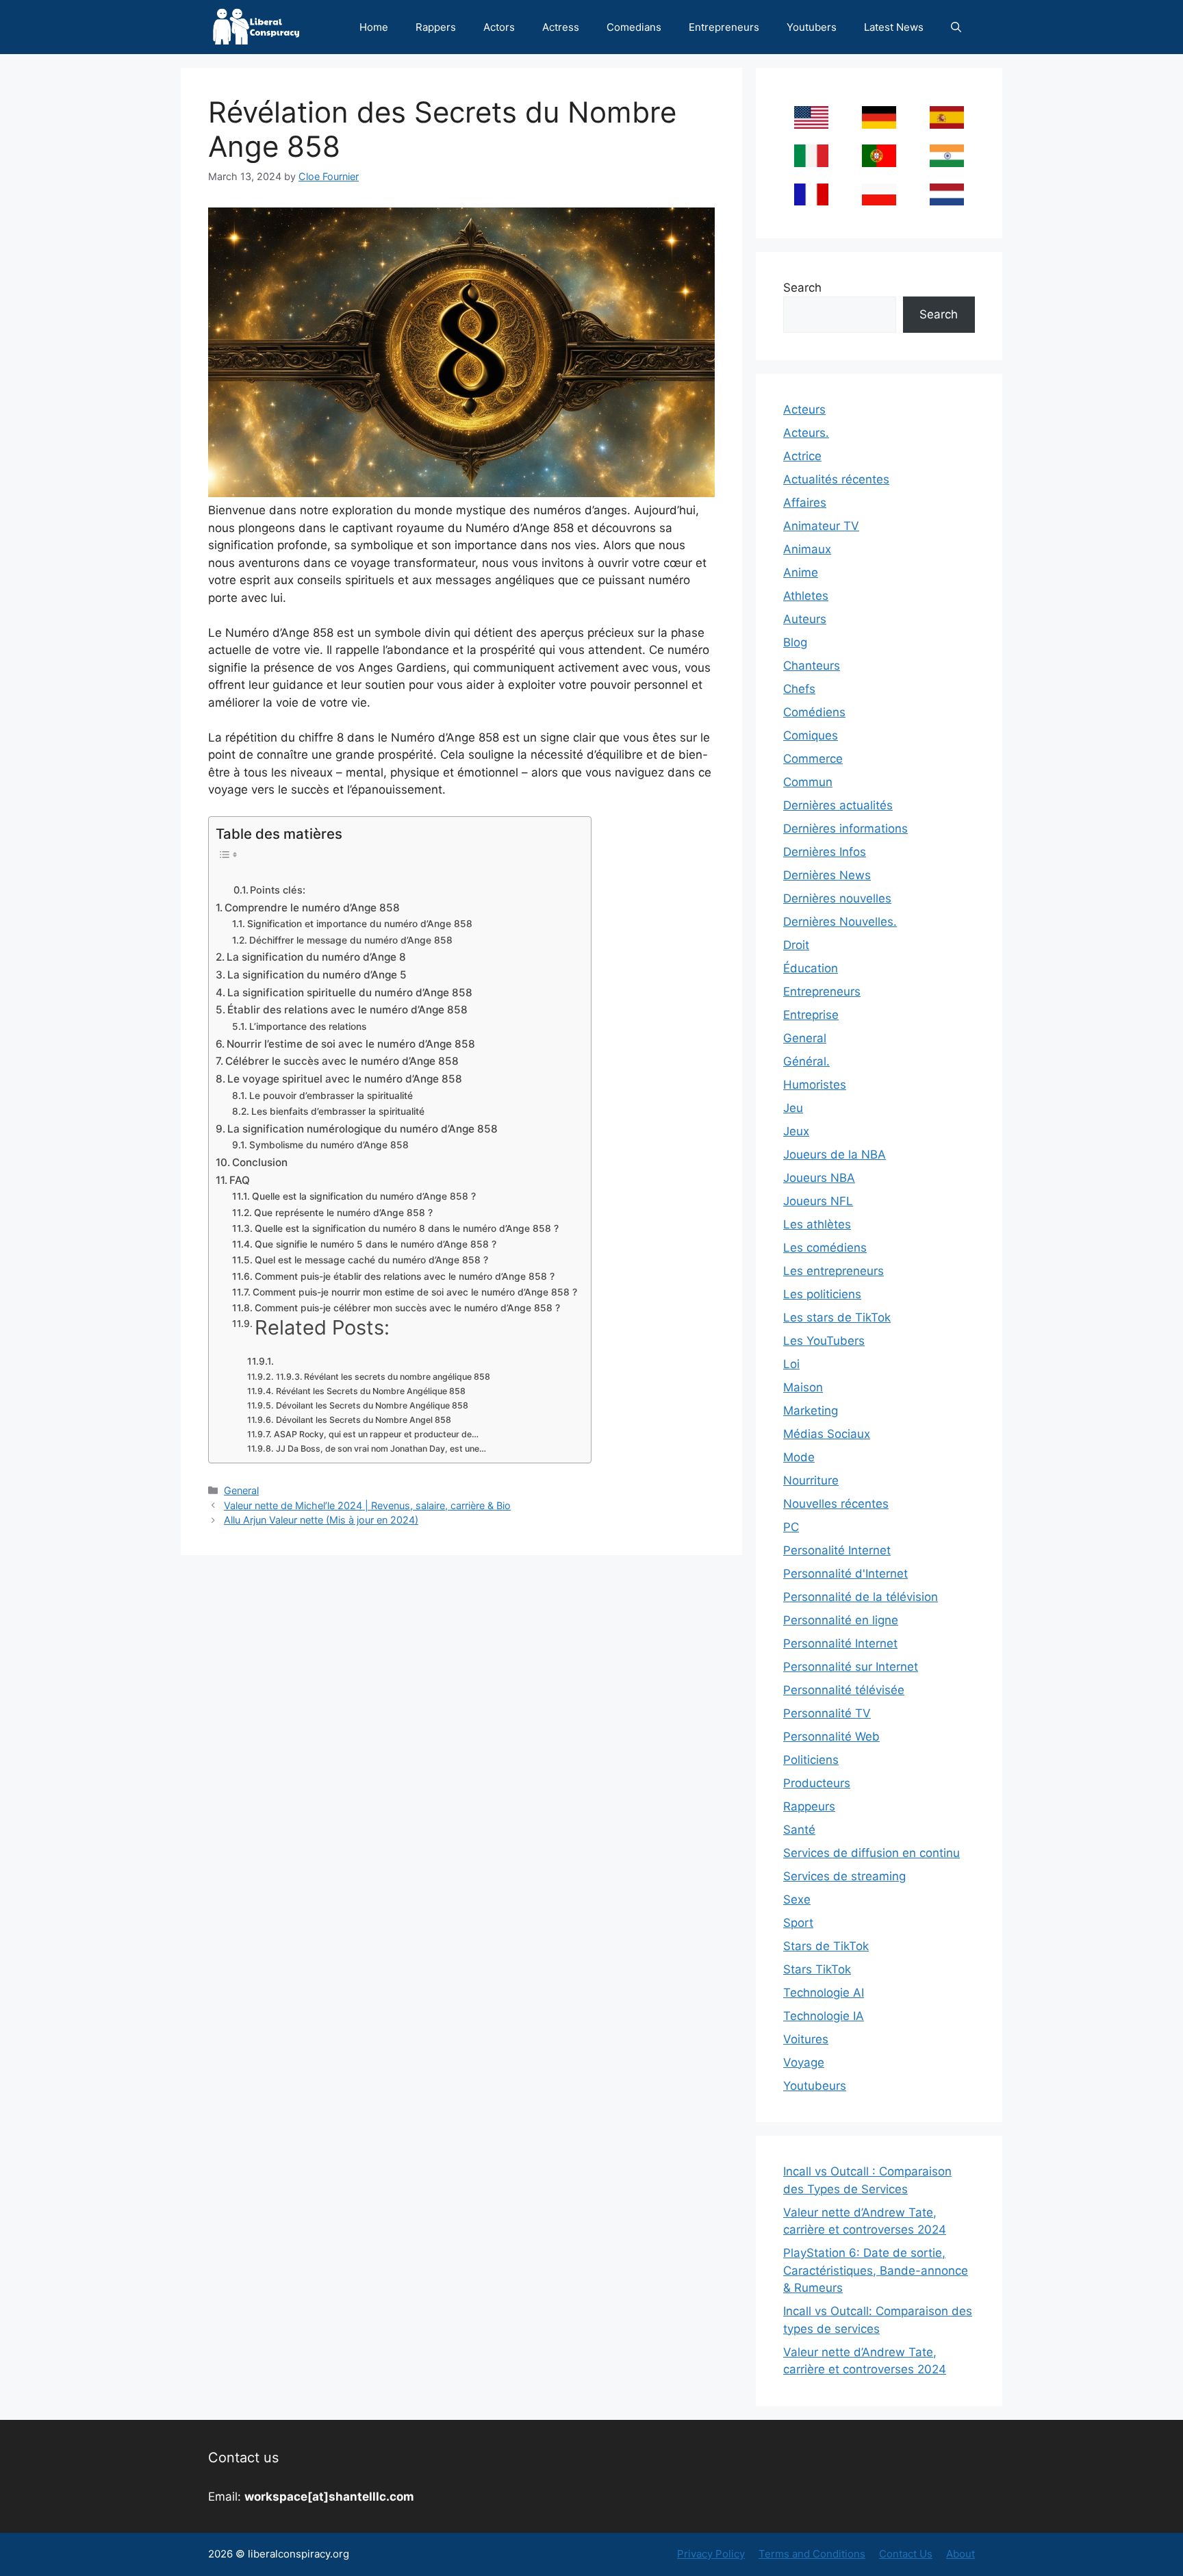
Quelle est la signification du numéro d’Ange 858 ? (364, 1196)
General (241, 1490)
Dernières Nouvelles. (840, 922)
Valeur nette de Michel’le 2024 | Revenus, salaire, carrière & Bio (367, 1505)
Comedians (634, 27)
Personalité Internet (837, 1550)
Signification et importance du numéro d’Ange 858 (360, 924)
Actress (561, 27)
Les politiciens (822, 1294)
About (961, 2554)
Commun (808, 782)
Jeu (793, 1108)
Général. (806, 1061)
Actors (499, 27)
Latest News (894, 27)
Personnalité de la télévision (861, 1597)
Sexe (797, 1899)
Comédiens (814, 712)
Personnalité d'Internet (845, 1574)
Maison (803, 1387)
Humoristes (815, 1085)
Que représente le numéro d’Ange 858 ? (343, 1213)
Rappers (436, 27)
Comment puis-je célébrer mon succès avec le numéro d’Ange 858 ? (407, 1308)
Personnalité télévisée (844, 1690)
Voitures (806, 2039)
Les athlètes (817, 1224)
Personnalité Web (831, 1737)
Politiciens (811, 1760)
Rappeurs (809, 1806)
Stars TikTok (817, 1969)
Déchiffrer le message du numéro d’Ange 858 (351, 940)
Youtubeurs (815, 2086)
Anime (801, 572)
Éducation (811, 968)
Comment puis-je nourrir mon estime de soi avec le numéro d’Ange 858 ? (415, 1292)
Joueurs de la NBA (835, 1154)
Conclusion (260, 1162)
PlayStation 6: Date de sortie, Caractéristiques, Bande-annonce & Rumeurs (876, 2270)
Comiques (811, 735)
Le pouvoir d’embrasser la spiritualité (331, 1096)
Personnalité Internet (840, 1643)
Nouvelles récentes (836, 1504)
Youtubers (812, 27)
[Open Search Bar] (956, 27)
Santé (799, 1830)
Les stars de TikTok (837, 1317)
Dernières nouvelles (837, 898)
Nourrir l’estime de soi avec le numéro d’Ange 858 (351, 1044)
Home (374, 27)
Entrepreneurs (724, 27)
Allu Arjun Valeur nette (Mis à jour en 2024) (321, 1520)
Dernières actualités (838, 805)
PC (791, 1527)
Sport (798, 1923)
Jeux (796, 1131)
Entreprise (811, 1015)
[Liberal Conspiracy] (255, 27)
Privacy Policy (711, 2554)
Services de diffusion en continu (872, 1853)
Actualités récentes (836, 479)
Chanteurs (812, 666)
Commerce (813, 759)
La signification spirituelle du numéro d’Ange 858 (350, 993)
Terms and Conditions (812, 2554)
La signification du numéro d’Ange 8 (316, 957)
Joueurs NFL (818, 1201)
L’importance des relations (308, 1026)
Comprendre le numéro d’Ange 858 (312, 908)
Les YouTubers (824, 1341)
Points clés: (278, 890)
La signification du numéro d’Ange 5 (317, 975)
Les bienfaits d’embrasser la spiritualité (338, 1111)
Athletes (806, 596)
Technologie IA (824, 2016)
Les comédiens (825, 1248)
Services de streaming (844, 1876)
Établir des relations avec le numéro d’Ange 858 (347, 1010)
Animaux (807, 549)
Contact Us (906, 2554)
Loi (791, 1364)
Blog (795, 642)
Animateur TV (821, 526)
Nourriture (811, 1480)
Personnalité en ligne (841, 1620)
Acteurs (804, 409)
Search (802, 288)
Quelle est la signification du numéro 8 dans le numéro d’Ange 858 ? (407, 1228)
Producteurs (817, 1783)
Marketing (811, 1411)
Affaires (805, 503)
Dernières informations (845, 829)
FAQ (240, 1180)
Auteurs (805, 619)
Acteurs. (806, 433)
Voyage (804, 2062)
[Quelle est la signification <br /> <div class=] (262, 1361)
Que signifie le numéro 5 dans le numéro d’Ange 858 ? (376, 1244)
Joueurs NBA (819, 1178)
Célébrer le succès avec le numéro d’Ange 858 (342, 1061)
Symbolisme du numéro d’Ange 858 (329, 1145)
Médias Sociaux (827, 1434)
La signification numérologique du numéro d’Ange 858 (362, 1129)
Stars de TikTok (826, 1946)
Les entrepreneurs (834, 1271)
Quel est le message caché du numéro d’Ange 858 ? (371, 1260)
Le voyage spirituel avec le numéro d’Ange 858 (345, 1079)
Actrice (802, 456)
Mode (799, 1457)
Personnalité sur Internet (851, 1667)
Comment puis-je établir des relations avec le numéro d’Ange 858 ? (405, 1276)
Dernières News (827, 875)
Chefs (799, 689)
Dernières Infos (825, 852)
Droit (796, 945)
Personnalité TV (827, 1713)
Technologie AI (824, 1993)
